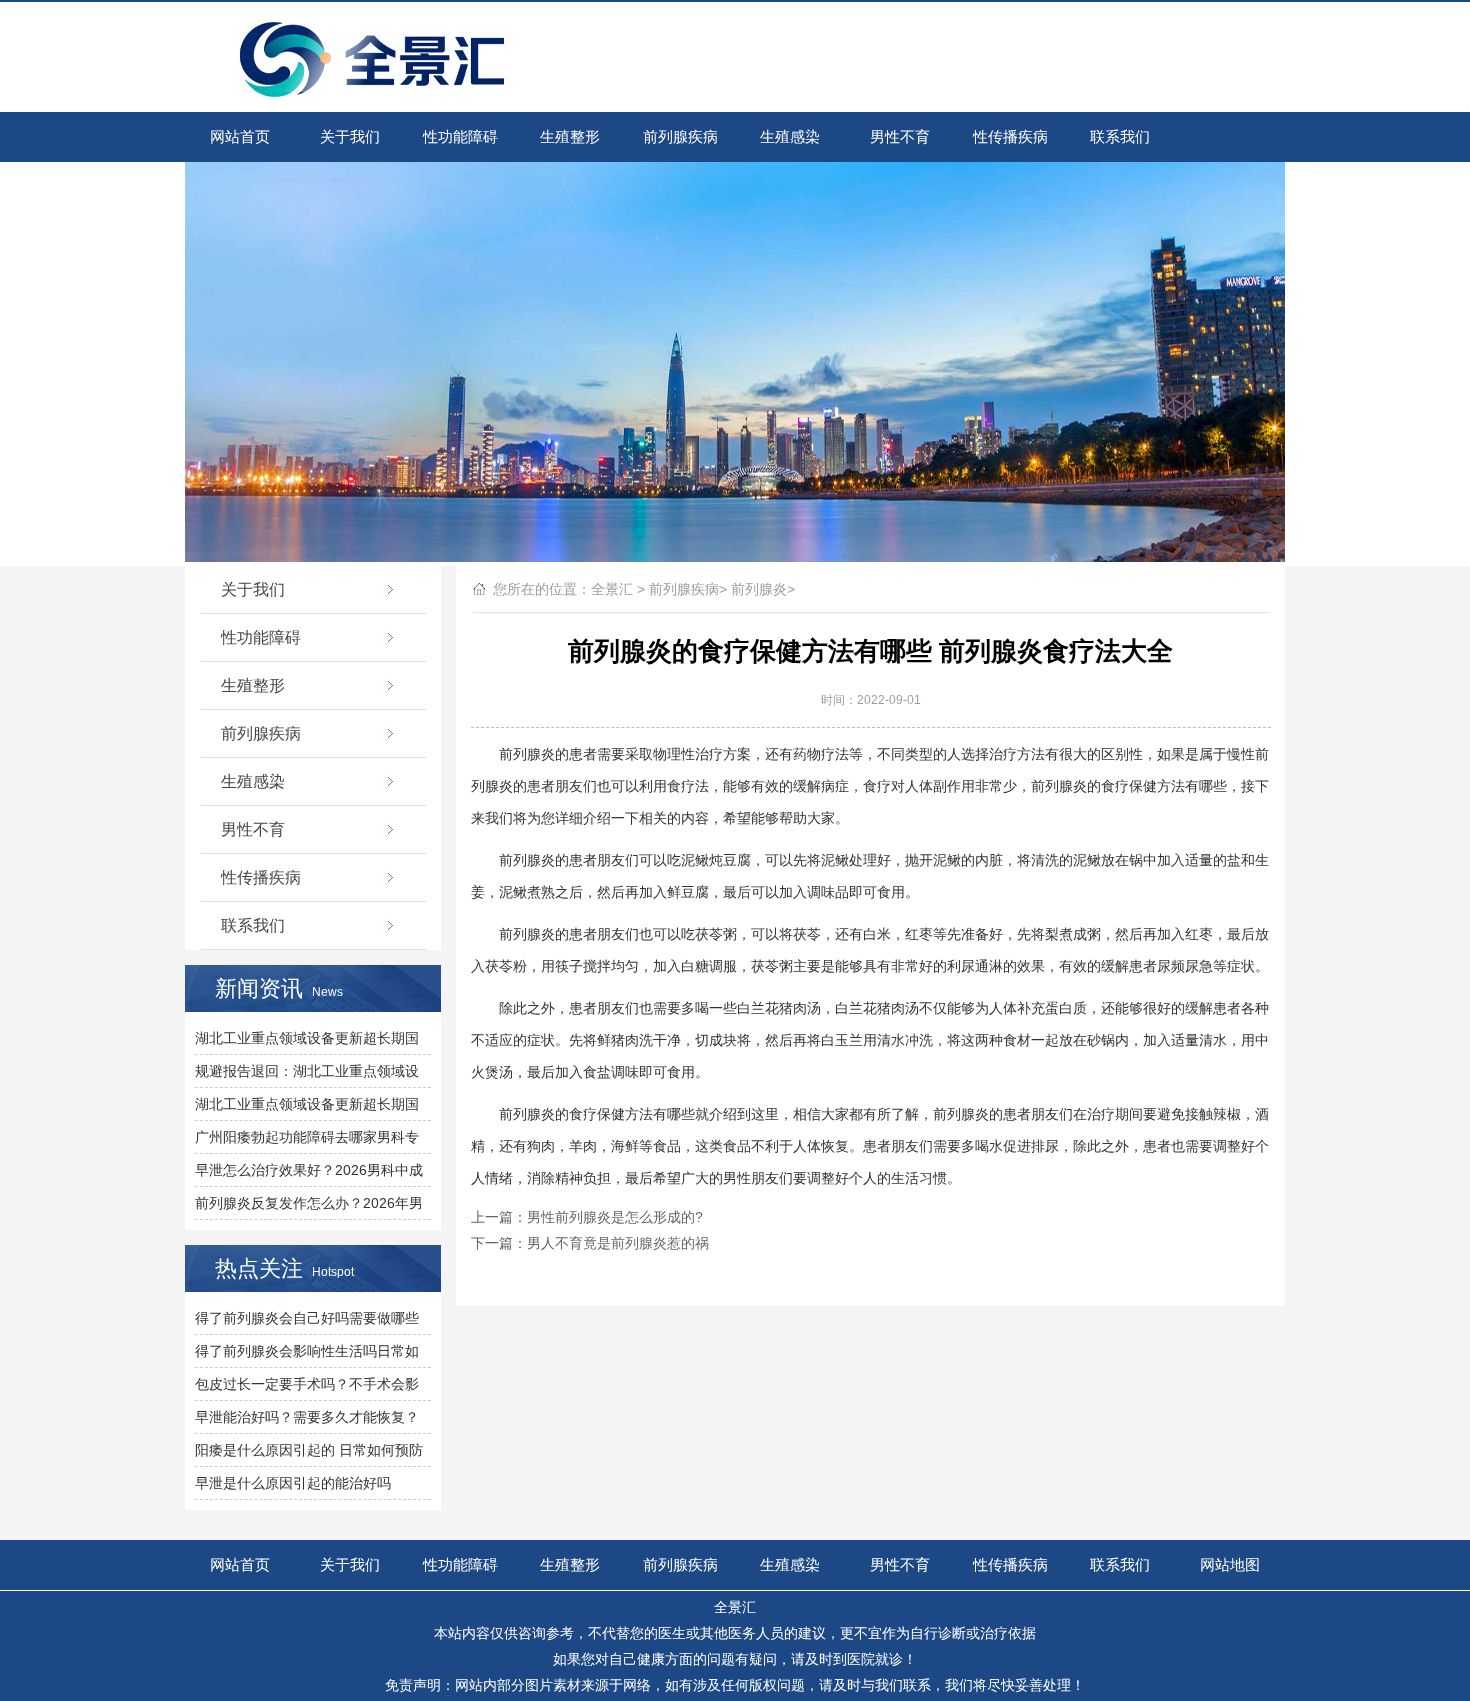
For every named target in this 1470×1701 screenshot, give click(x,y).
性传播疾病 (1010, 136)
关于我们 (350, 136)
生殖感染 (790, 136)
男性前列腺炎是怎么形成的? (615, 1217)
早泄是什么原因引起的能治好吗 (293, 1483)
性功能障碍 (460, 136)
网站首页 (240, 136)
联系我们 (1120, 136)
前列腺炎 (759, 589)
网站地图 (1230, 1564)
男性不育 (900, 136)
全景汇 (612, 589)
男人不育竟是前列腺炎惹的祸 (618, 1243)
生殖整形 (570, 136)
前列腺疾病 (680, 136)
